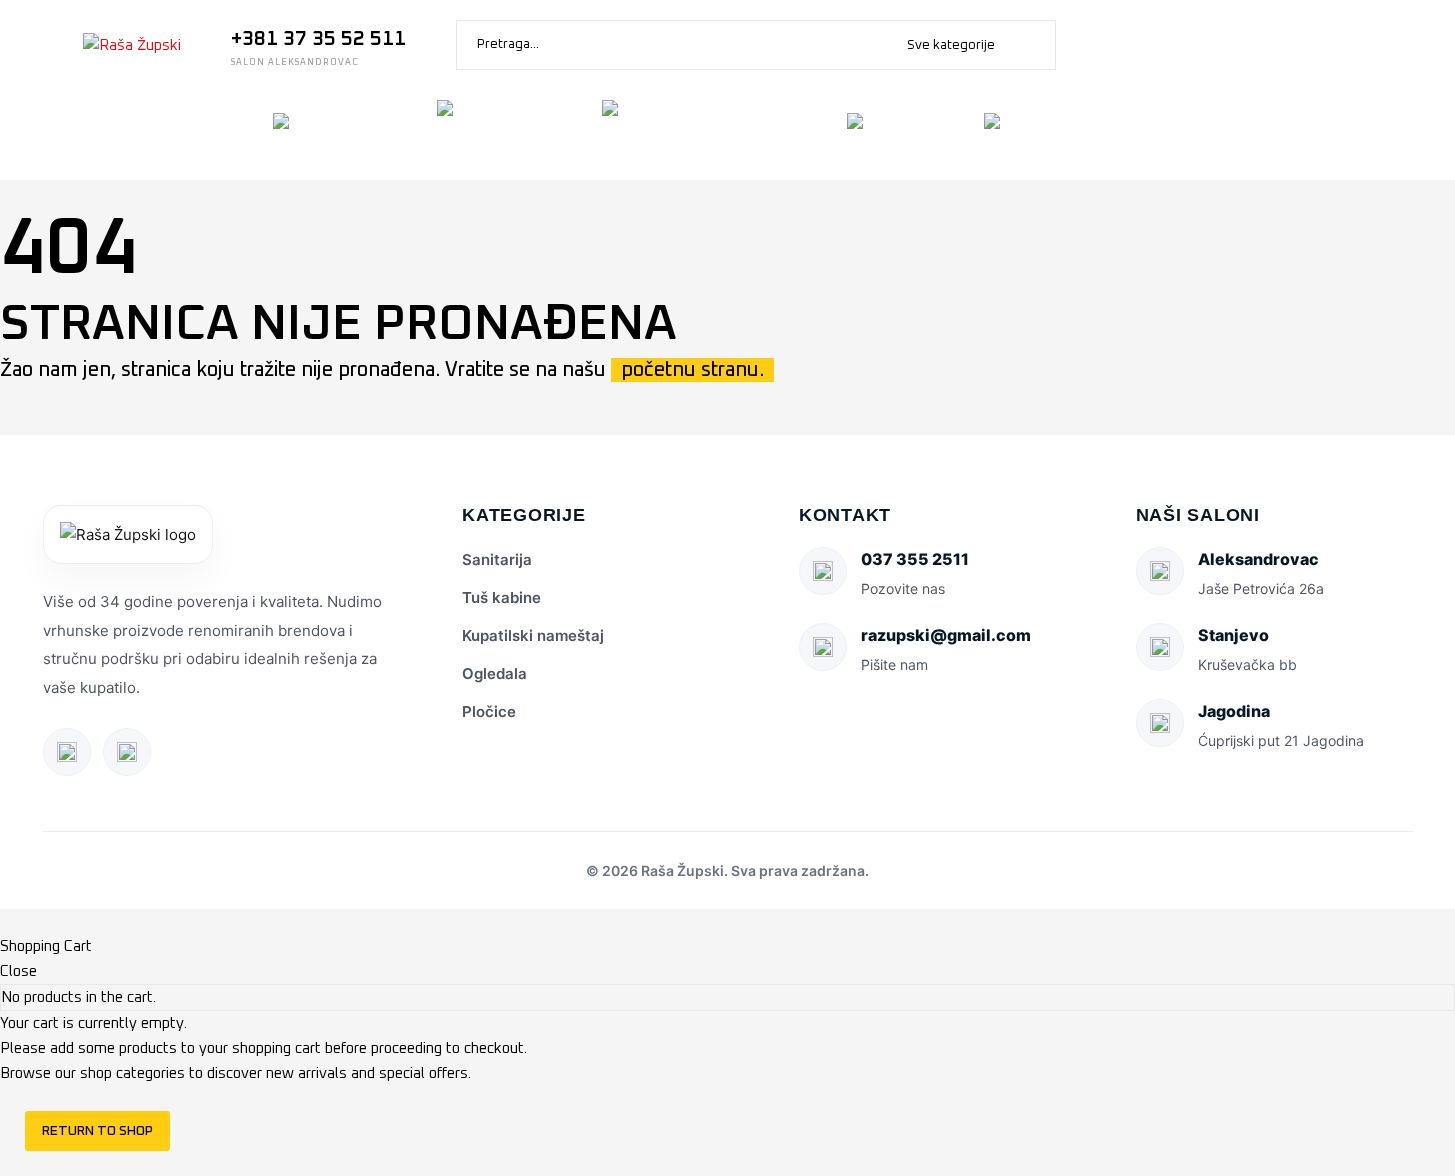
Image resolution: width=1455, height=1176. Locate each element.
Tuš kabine (501, 597)
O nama (192, 134)
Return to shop (97, 1131)
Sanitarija (497, 559)
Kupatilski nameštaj (533, 635)
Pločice (489, 711)
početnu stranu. (692, 370)
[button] (1031, 45)
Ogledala (494, 673)
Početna (76, 134)
